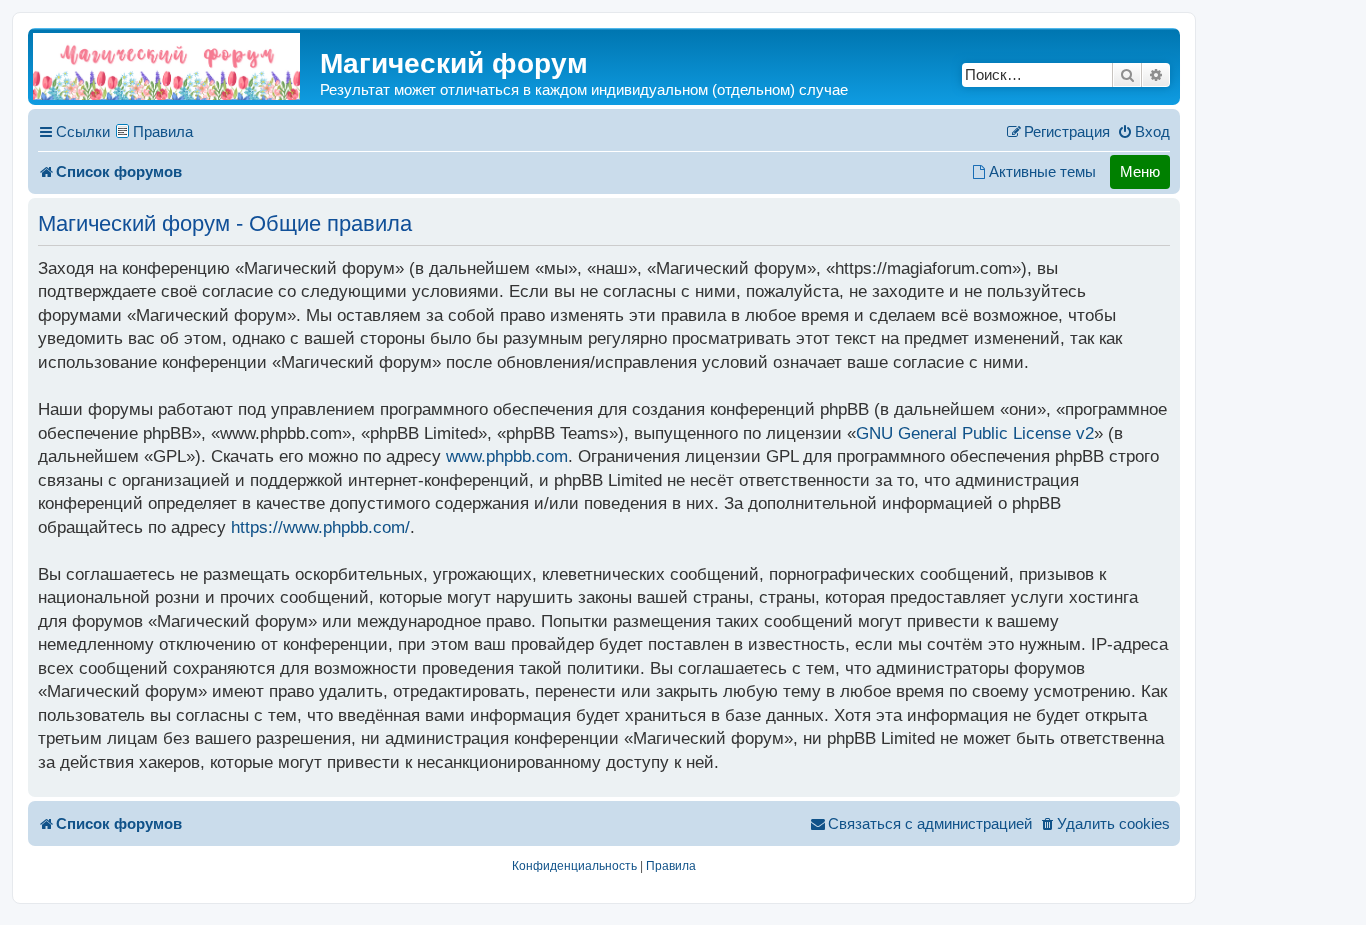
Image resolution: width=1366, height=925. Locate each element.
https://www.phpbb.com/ (320, 527)
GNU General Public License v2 (975, 433)
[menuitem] (1143, 132)
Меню (1140, 171)
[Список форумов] (166, 66)
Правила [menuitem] (163, 131)
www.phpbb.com (507, 456)
